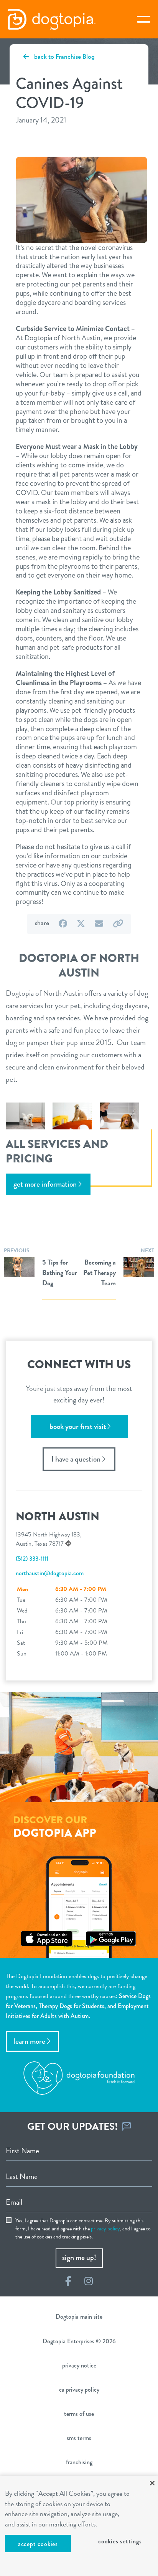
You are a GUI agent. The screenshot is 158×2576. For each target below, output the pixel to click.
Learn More (29, 2041)
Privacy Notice (79, 2365)
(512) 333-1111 (32, 1559)
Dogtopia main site (79, 2317)
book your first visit (78, 1426)
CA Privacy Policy (79, 2390)
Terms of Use (79, 2414)
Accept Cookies (38, 2544)
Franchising (79, 2462)
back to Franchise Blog (64, 56)
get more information (45, 1184)
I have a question (76, 1459)
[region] (79, 2526)
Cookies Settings (120, 2541)
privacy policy (105, 2229)
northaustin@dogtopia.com (50, 1573)
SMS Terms (79, 2438)
